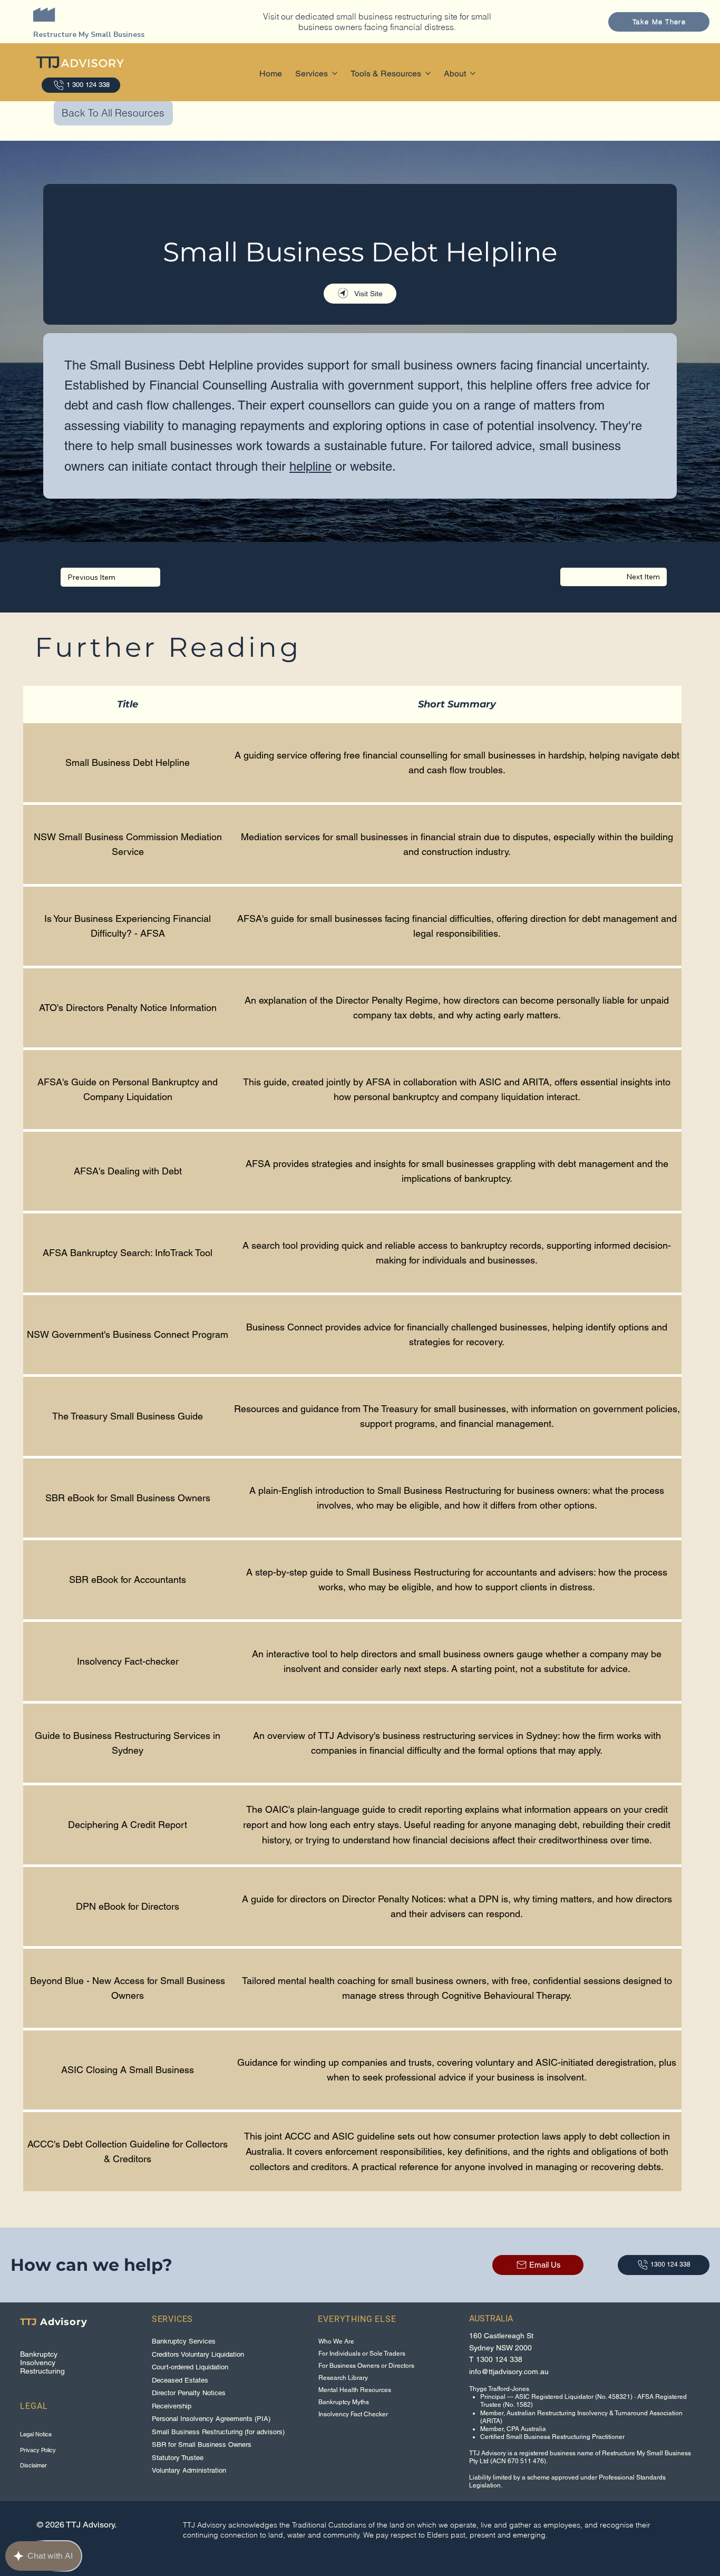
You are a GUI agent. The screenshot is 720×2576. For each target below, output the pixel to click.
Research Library (343, 2378)
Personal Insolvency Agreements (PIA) (211, 2419)
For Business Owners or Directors (366, 2366)
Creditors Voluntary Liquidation (198, 2354)
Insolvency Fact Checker (353, 2414)
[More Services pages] (335, 73)
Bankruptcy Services (184, 2341)
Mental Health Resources (355, 2390)
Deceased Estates (180, 2380)
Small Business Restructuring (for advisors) (218, 2432)
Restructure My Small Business (89, 35)
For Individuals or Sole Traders (362, 2354)
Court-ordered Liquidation (190, 2367)
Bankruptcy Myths (344, 2402)
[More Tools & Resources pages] (428, 73)
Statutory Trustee (178, 2458)
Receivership (172, 2406)
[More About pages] (473, 73)
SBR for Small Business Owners (202, 2444)
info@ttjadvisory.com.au (509, 2371)
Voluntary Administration (189, 2470)
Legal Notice (36, 2434)
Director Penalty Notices (189, 2393)
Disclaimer (33, 2465)
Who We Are (336, 2341)
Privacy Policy (38, 2450)
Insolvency (38, 2363)
